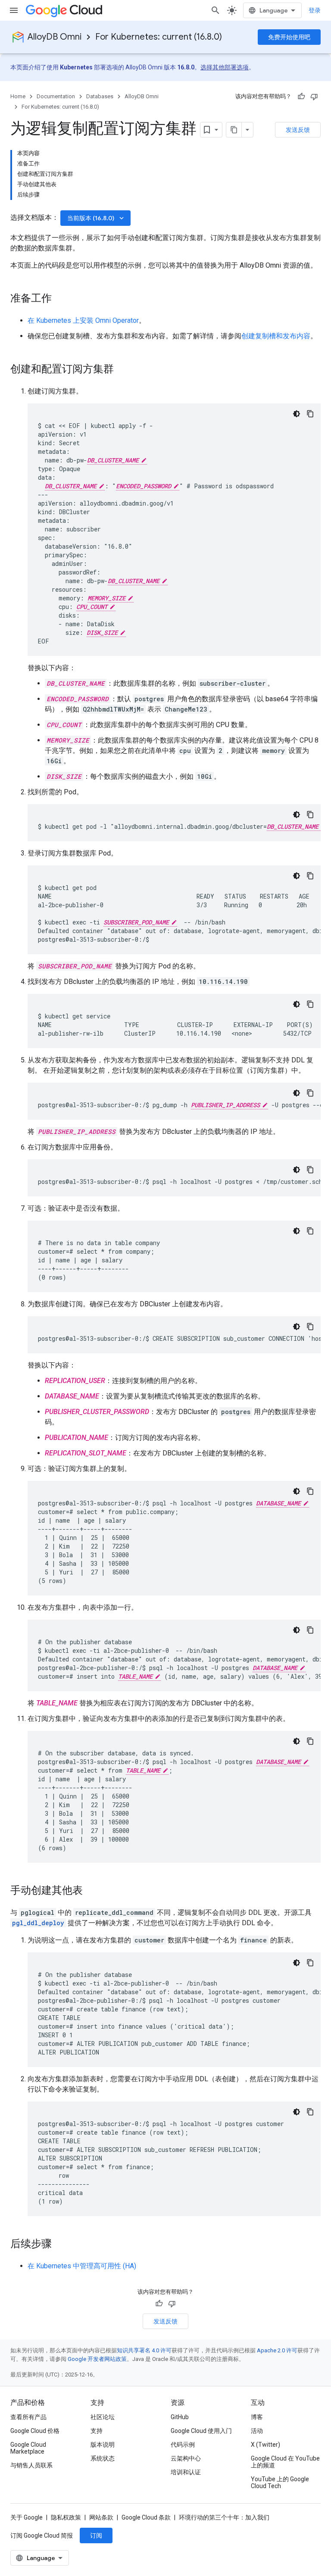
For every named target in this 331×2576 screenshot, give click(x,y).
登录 (315, 10)
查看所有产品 (28, 2417)
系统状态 (103, 2458)
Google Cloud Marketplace (28, 2448)
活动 (257, 2431)
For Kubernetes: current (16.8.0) (159, 37)
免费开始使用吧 (289, 37)
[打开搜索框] (215, 10)
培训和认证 (186, 2472)
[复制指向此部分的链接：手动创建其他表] (91, 1891)
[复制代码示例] (310, 414)
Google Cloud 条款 (146, 2517)
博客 (257, 2417)
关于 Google (27, 2517)
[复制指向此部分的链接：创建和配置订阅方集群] (122, 370)
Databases (100, 96)
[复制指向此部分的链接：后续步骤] (60, 2245)
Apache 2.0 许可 (277, 2350)
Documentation (56, 96)
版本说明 (103, 2445)
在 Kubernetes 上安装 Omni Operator (83, 320)
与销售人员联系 (31, 2465)
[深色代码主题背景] (297, 414)
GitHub (180, 2417)
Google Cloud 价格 (35, 2431)
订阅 (96, 2535)
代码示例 (183, 2445)
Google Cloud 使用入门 (201, 2431)
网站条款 (101, 2517)
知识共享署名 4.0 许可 (144, 2350)
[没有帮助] (314, 97)
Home (18, 96)
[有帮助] (301, 97)
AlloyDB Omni (55, 37)
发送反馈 (298, 130)
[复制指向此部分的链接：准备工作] (60, 299)
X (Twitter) (265, 2445)
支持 (97, 2431)
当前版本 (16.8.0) (96, 218)
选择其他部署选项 (225, 67)
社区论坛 (103, 2417)
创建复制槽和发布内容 (276, 336)
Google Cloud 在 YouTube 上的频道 (285, 2462)
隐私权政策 (66, 2517)
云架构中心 (186, 2458)
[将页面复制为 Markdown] (234, 130)
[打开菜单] (14, 10)
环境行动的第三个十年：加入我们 (224, 2517)
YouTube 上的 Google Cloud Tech (280, 2482)
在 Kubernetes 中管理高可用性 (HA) (82, 2266)
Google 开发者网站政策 (97, 2359)
